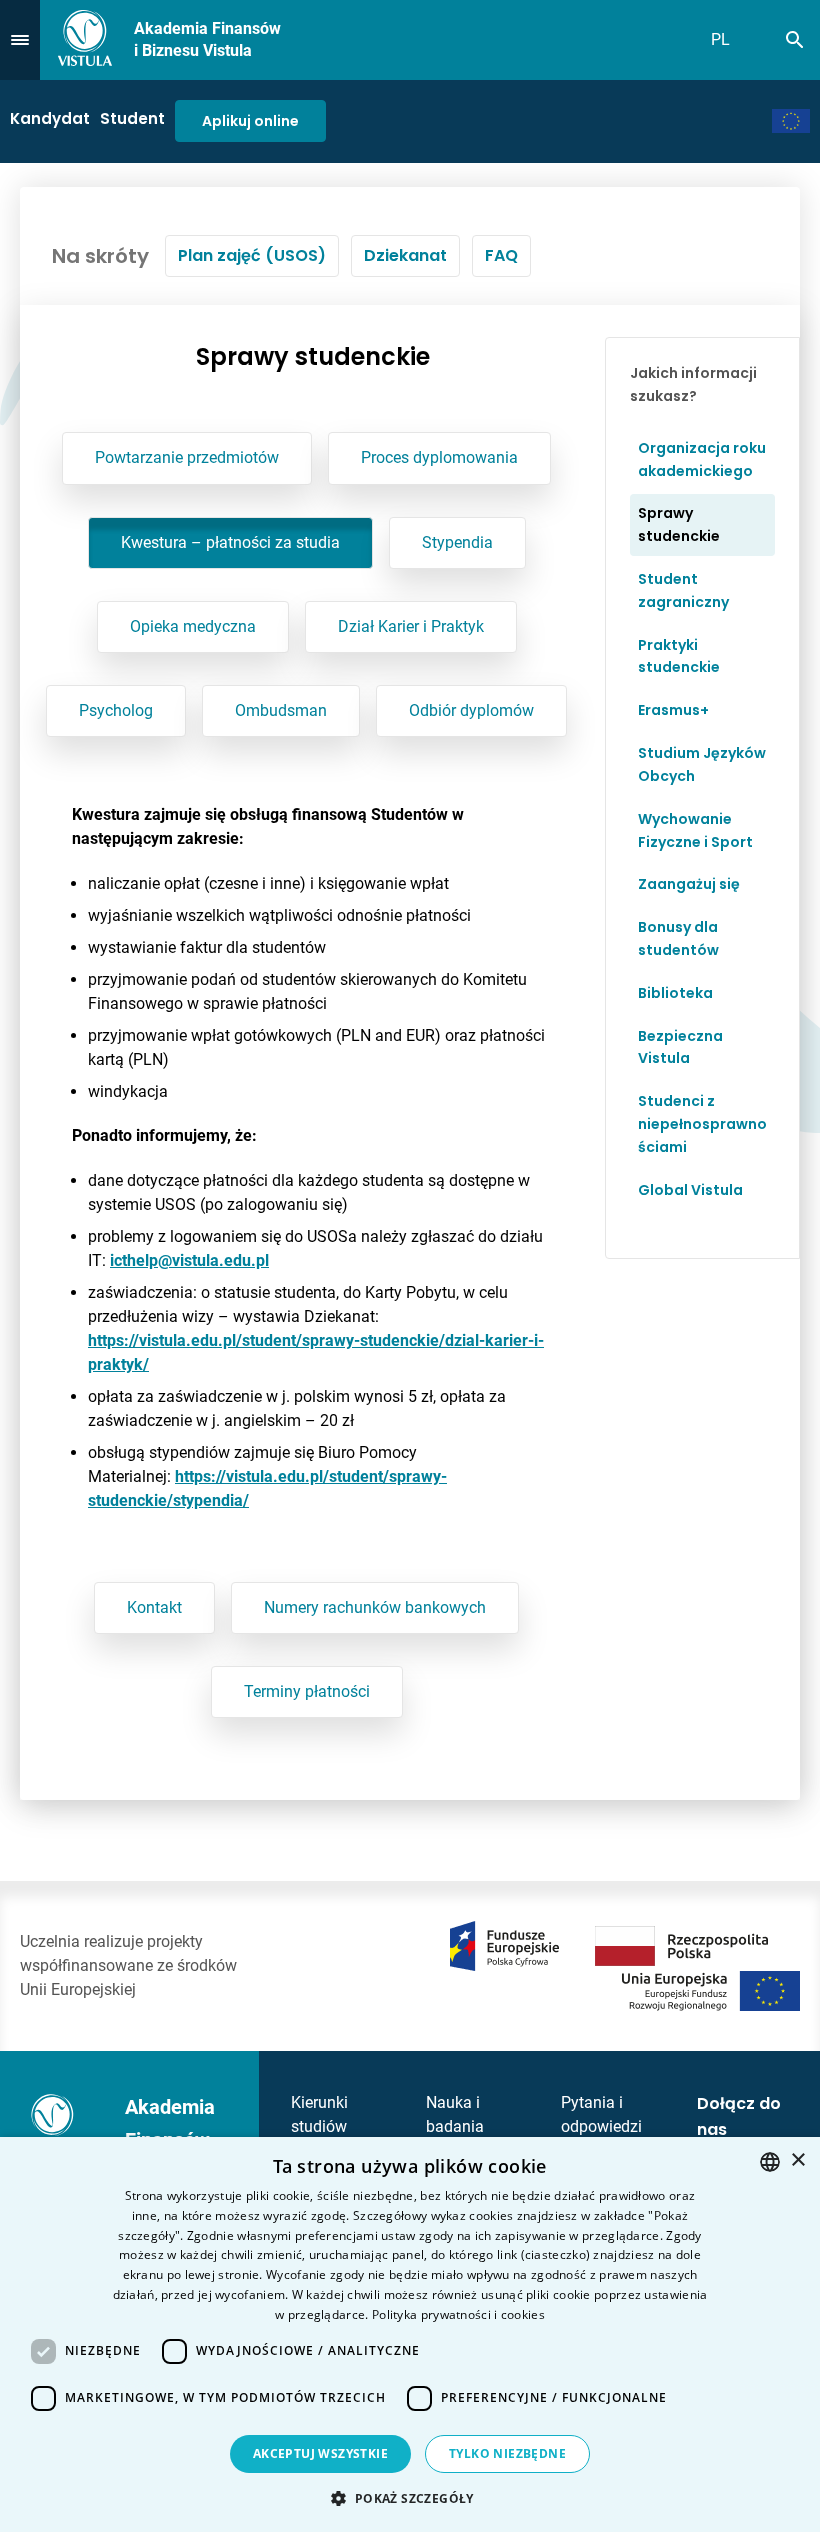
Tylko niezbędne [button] (507, 2453)
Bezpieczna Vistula (680, 1047)
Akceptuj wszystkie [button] (320, 2453)
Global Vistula (690, 1190)
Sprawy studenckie (679, 524)
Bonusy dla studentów (678, 938)
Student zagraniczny (683, 590)
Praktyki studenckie (679, 656)
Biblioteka (675, 993)
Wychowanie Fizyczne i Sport (695, 830)
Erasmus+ (673, 710)
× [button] (797, 2160)
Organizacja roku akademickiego (702, 459)
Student (132, 118)
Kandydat (50, 118)
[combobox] (770, 2162)
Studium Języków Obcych (702, 764)
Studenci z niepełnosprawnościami (702, 1124)
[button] (409, 2498)
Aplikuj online (250, 121)
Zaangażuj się (689, 884)
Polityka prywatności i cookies (458, 2314)
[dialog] (410, 2334)
